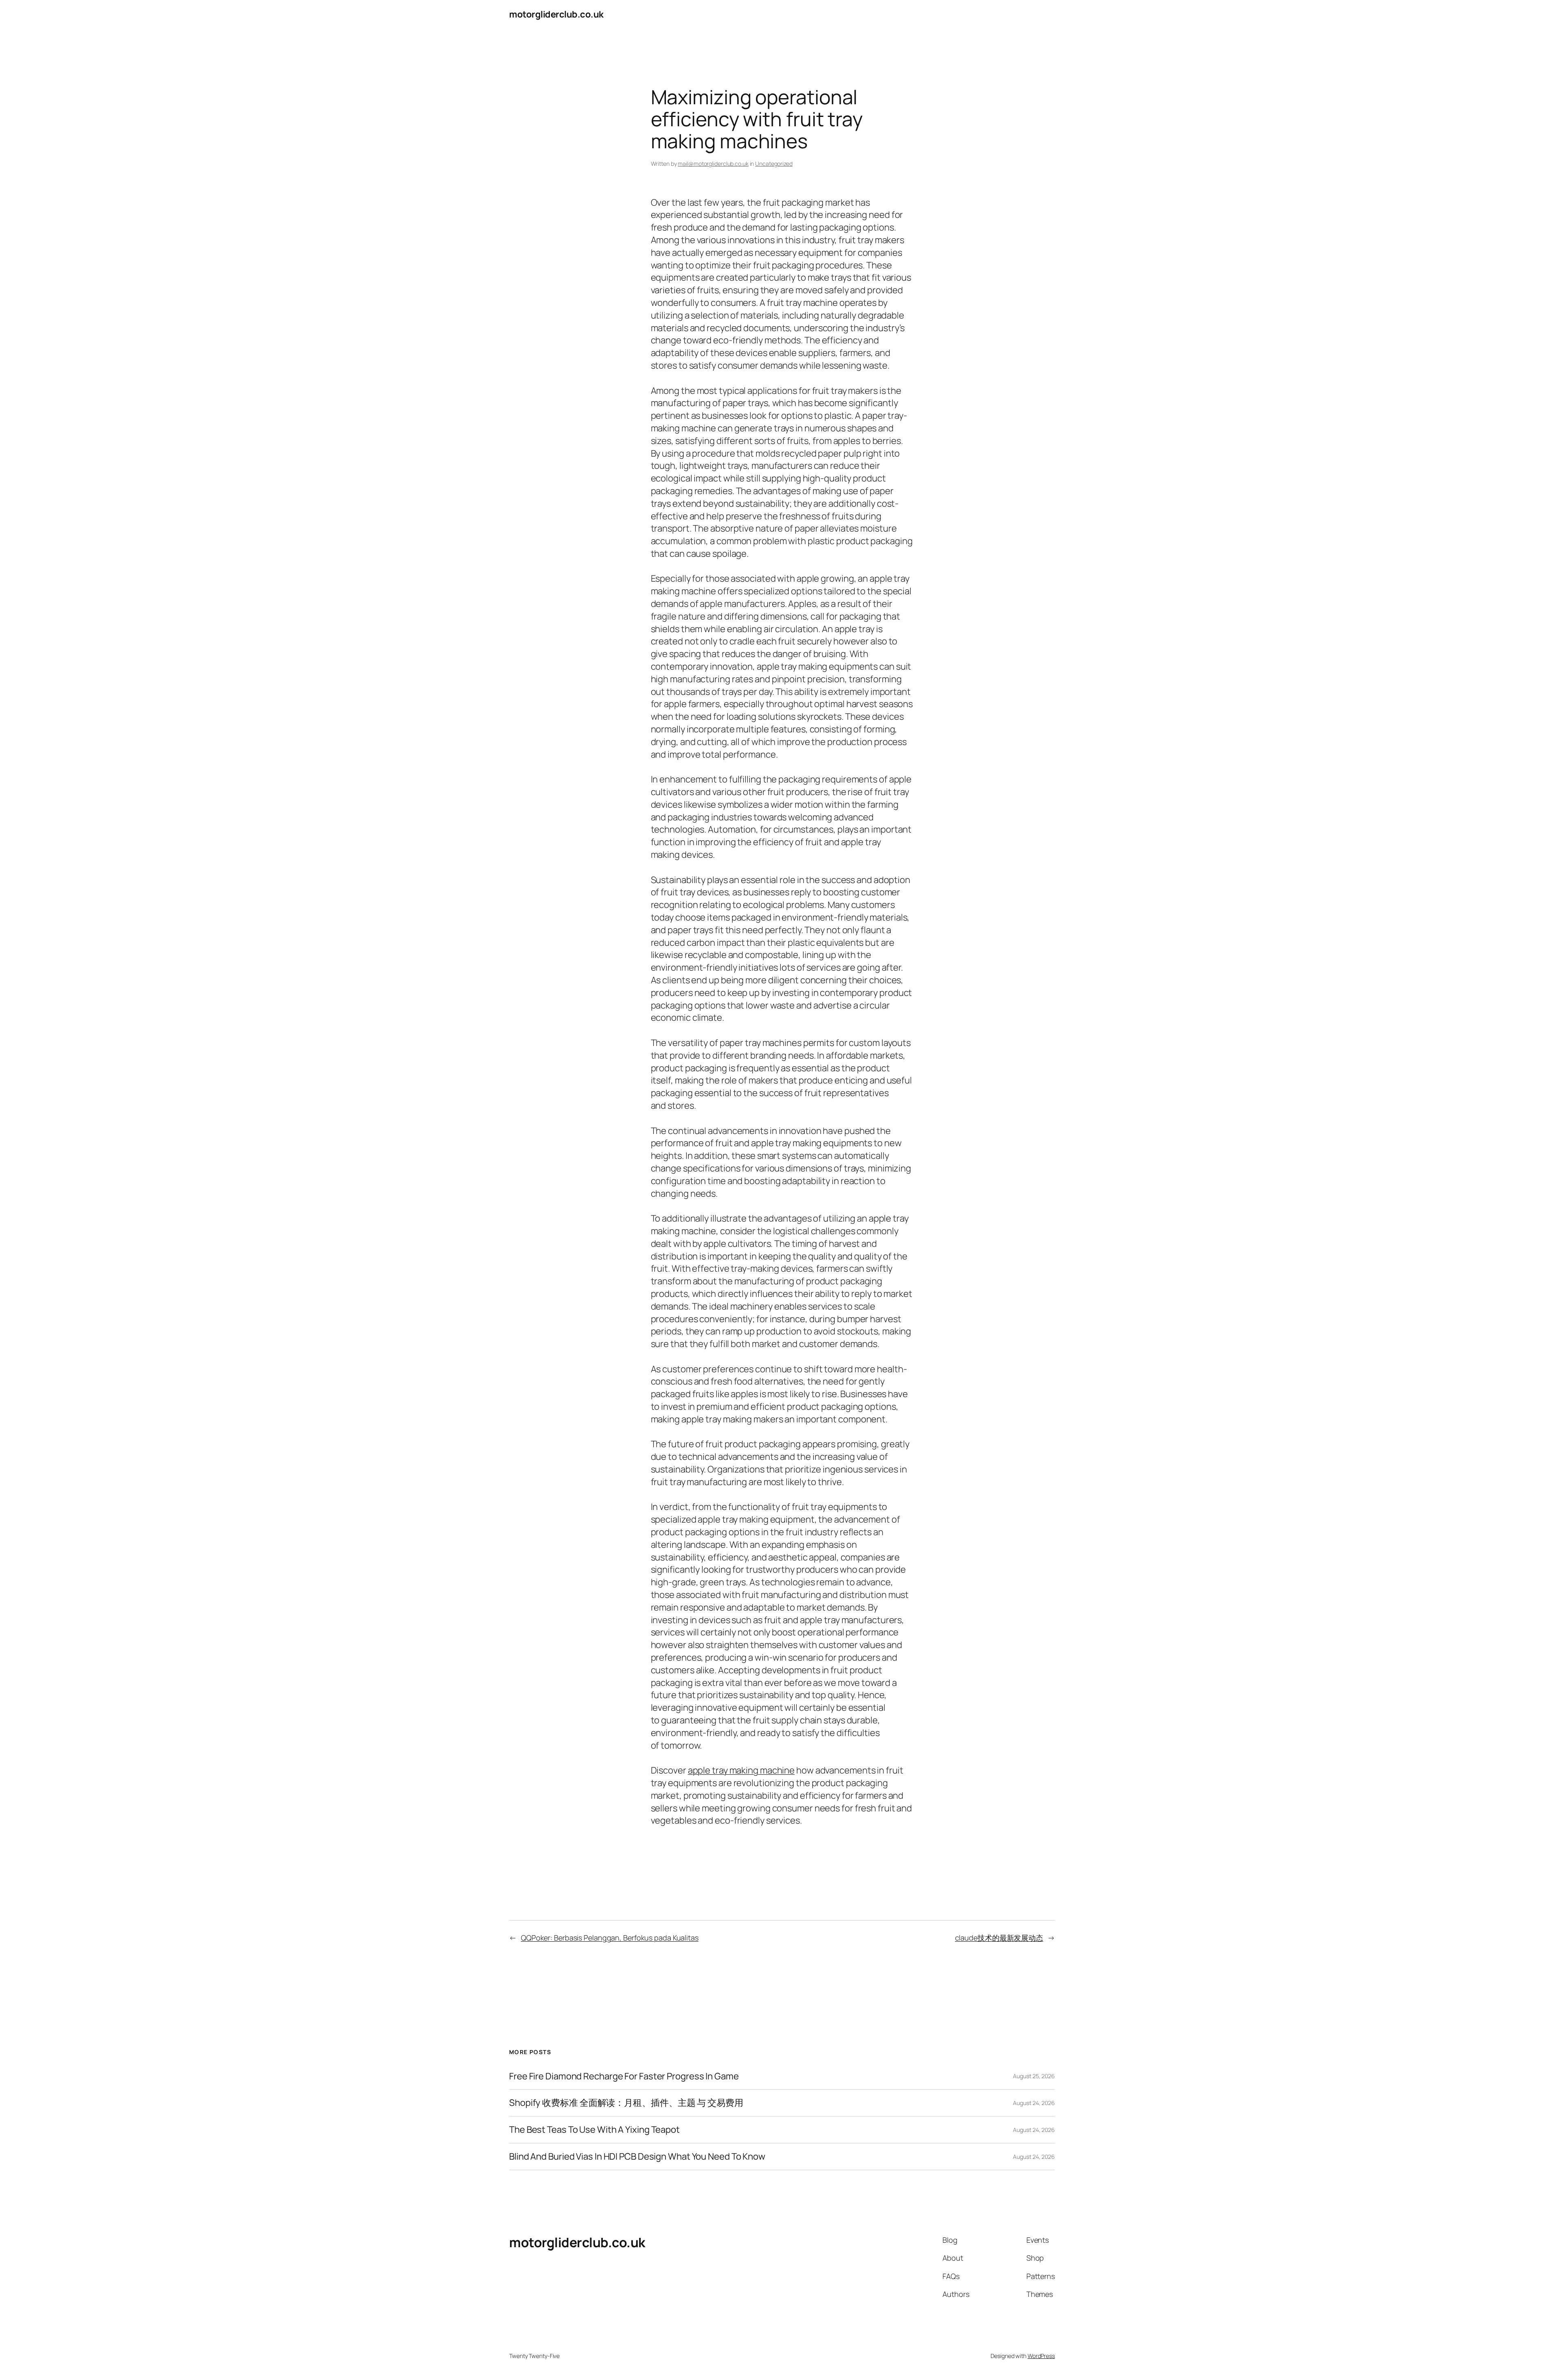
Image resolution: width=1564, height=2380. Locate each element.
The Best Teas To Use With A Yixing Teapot (594, 2130)
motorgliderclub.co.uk (556, 14)
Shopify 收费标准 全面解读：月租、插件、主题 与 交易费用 (626, 2103)
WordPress (1041, 2356)
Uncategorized (774, 164)
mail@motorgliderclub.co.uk (713, 164)
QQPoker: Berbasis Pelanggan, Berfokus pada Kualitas (610, 1938)
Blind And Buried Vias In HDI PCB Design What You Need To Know (637, 2157)
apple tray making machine (741, 1770)
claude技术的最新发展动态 (999, 1938)
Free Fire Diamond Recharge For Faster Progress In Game (624, 2076)
